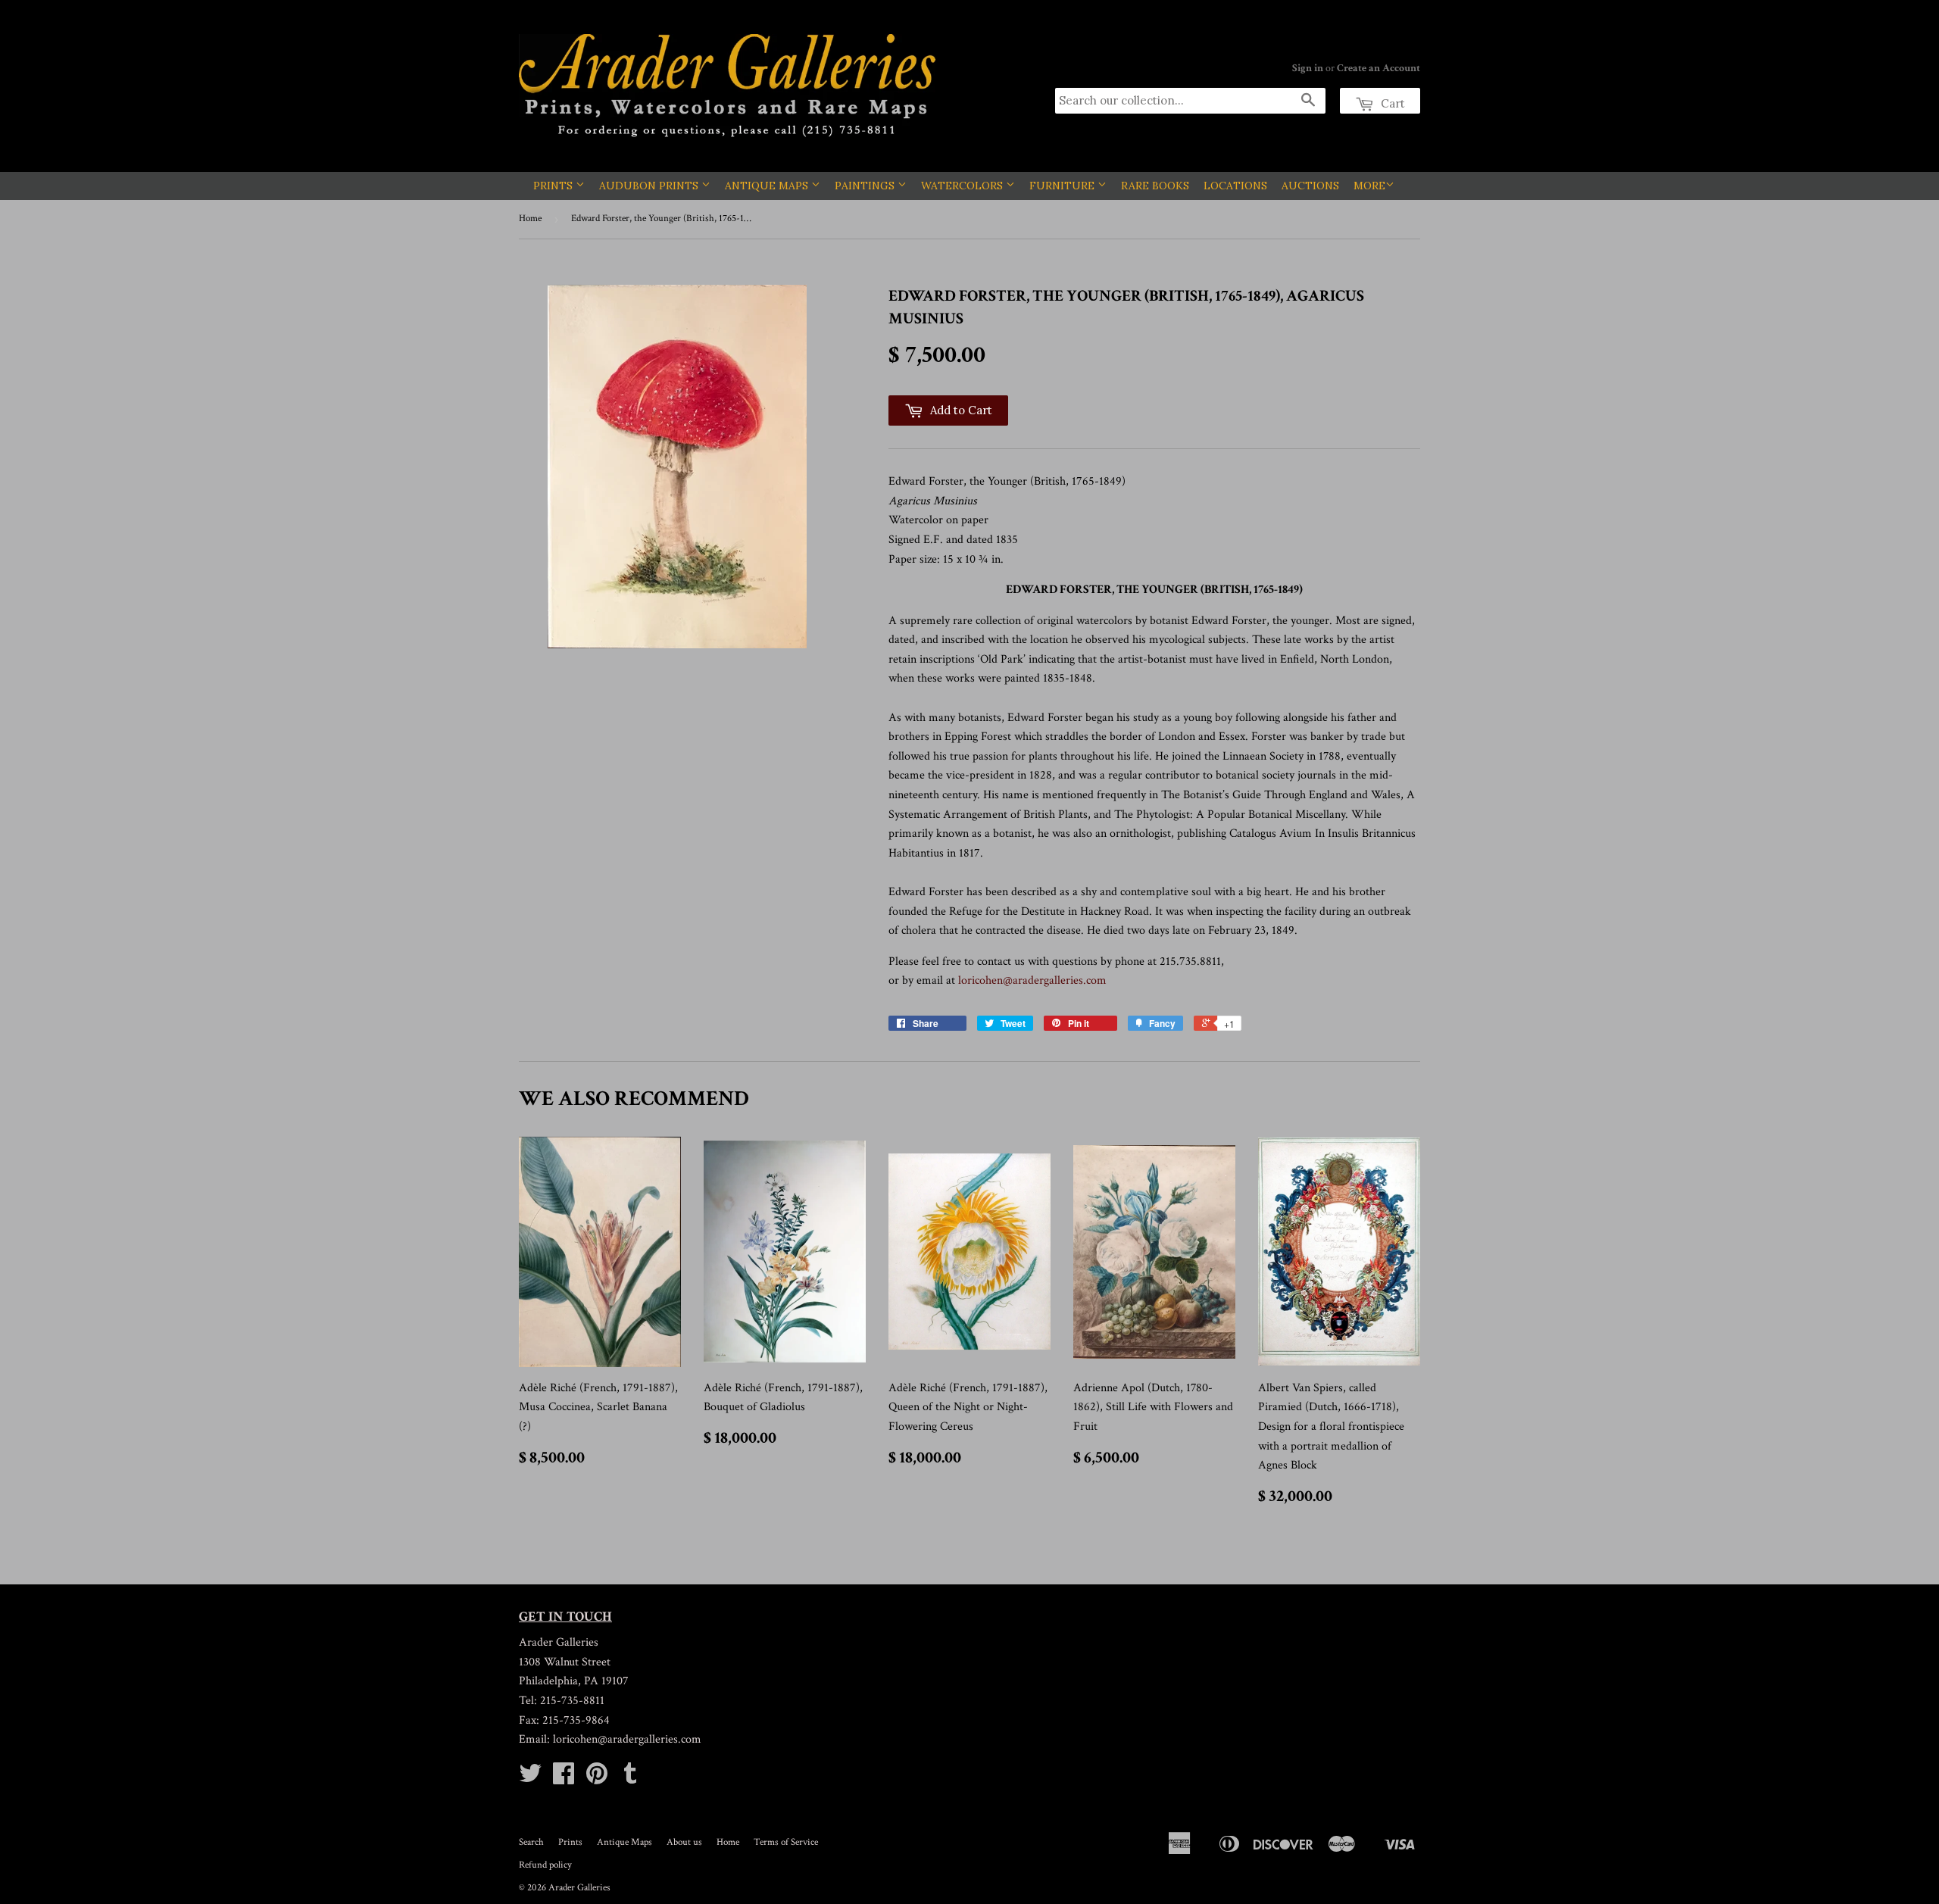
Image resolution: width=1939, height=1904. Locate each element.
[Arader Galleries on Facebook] (564, 1779)
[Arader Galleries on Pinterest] (597, 1779)
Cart (1391, 103)
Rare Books (1155, 186)
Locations (1235, 186)
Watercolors (963, 186)
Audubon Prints (650, 186)
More (1369, 186)
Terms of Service (786, 1842)
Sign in (1308, 68)
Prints (554, 186)
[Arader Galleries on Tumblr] (630, 1779)
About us (684, 1842)
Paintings (866, 186)
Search (531, 1842)
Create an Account (1379, 68)
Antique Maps (768, 186)
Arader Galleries (579, 1888)
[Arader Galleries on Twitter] (530, 1779)
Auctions (1310, 186)
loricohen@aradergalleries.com (1032, 980)
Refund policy (545, 1865)
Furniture (1063, 186)
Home (530, 218)
